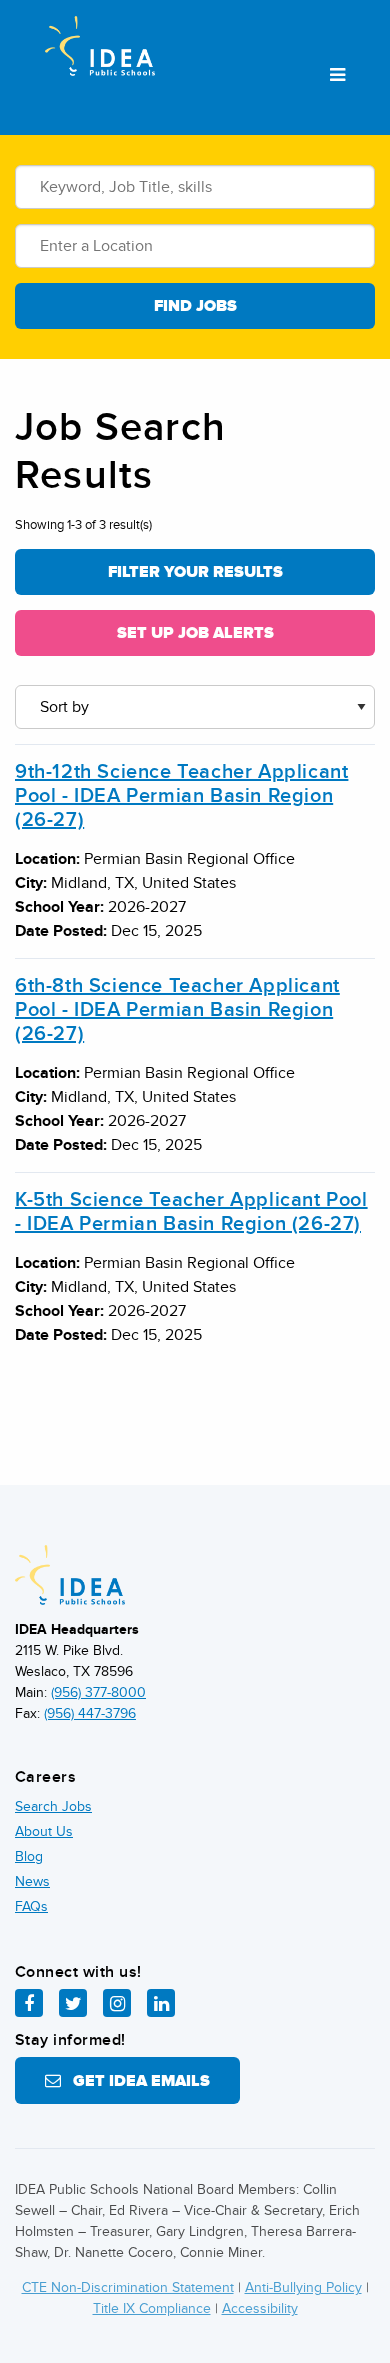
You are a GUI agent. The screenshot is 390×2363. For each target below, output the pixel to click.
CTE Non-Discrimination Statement (128, 2287)
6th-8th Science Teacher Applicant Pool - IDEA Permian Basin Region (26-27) (177, 1010)
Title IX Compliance (152, 2308)
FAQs (31, 1906)
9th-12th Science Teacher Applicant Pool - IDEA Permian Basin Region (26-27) (181, 796)
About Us (44, 1831)
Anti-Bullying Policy (303, 2287)
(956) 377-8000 (98, 1692)
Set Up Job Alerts (195, 633)
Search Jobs (53, 1806)
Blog (29, 1856)
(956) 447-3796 (90, 1713)
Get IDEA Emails (135, 2081)
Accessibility (260, 2308)
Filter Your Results (195, 572)
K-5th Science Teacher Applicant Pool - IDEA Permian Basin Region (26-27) (191, 1212)
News (32, 1881)
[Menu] (337, 76)
